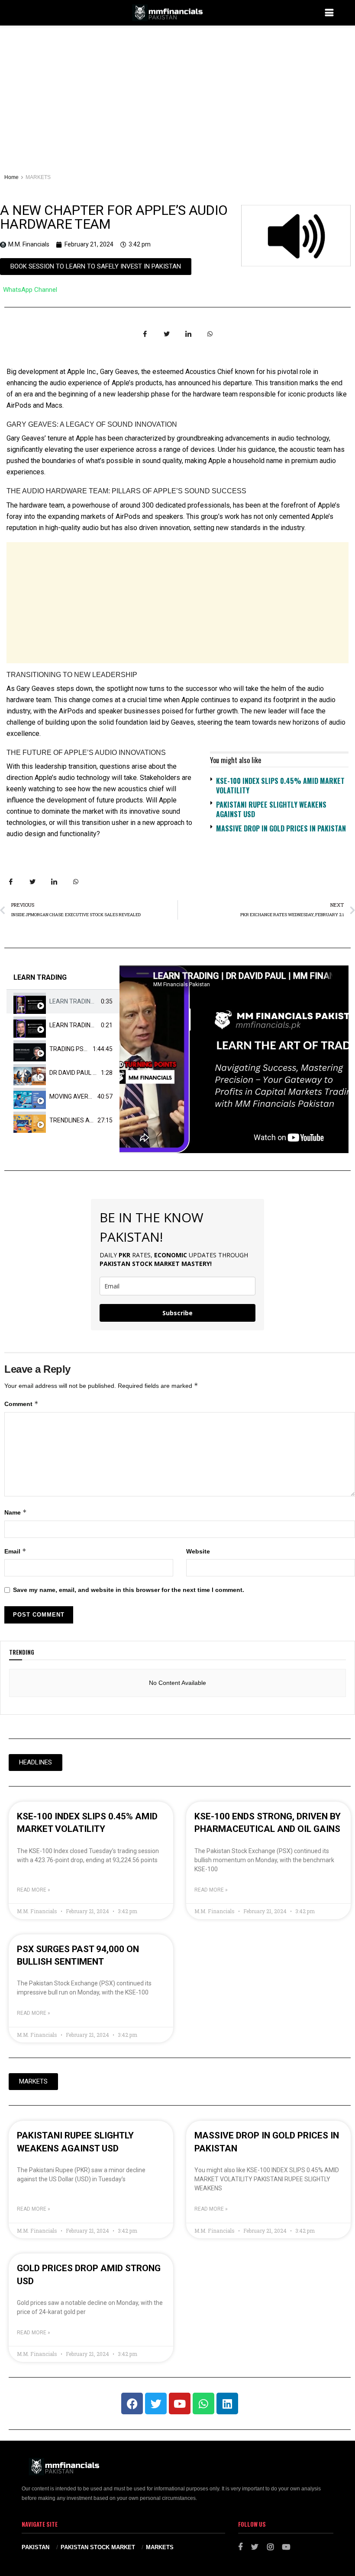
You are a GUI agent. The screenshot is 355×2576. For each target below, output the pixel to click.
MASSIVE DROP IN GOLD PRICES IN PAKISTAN (281, 828)
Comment (21, 1404)
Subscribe (177, 1313)
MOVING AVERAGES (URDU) (87, 1096)
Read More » (34, 1890)
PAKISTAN (35, 2547)
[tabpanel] (234, 1059)
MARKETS (38, 177)
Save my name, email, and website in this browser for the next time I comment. (129, 1590)
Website (198, 1551)
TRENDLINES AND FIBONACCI (89, 1120)
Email (15, 1551)
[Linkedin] (227, 2403)
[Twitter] (156, 2403)
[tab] (63, 1002)
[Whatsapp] (203, 2403)
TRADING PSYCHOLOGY (82, 1049)
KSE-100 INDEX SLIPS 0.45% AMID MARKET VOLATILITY (280, 786)
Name (16, 1512)
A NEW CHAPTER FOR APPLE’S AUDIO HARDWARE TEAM (114, 217)
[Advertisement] (177, 90)
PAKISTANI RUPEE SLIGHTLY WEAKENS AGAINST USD (271, 809)
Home (11, 177)
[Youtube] (180, 2403)
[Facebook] (132, 2403)
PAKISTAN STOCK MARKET (98, 2547)
